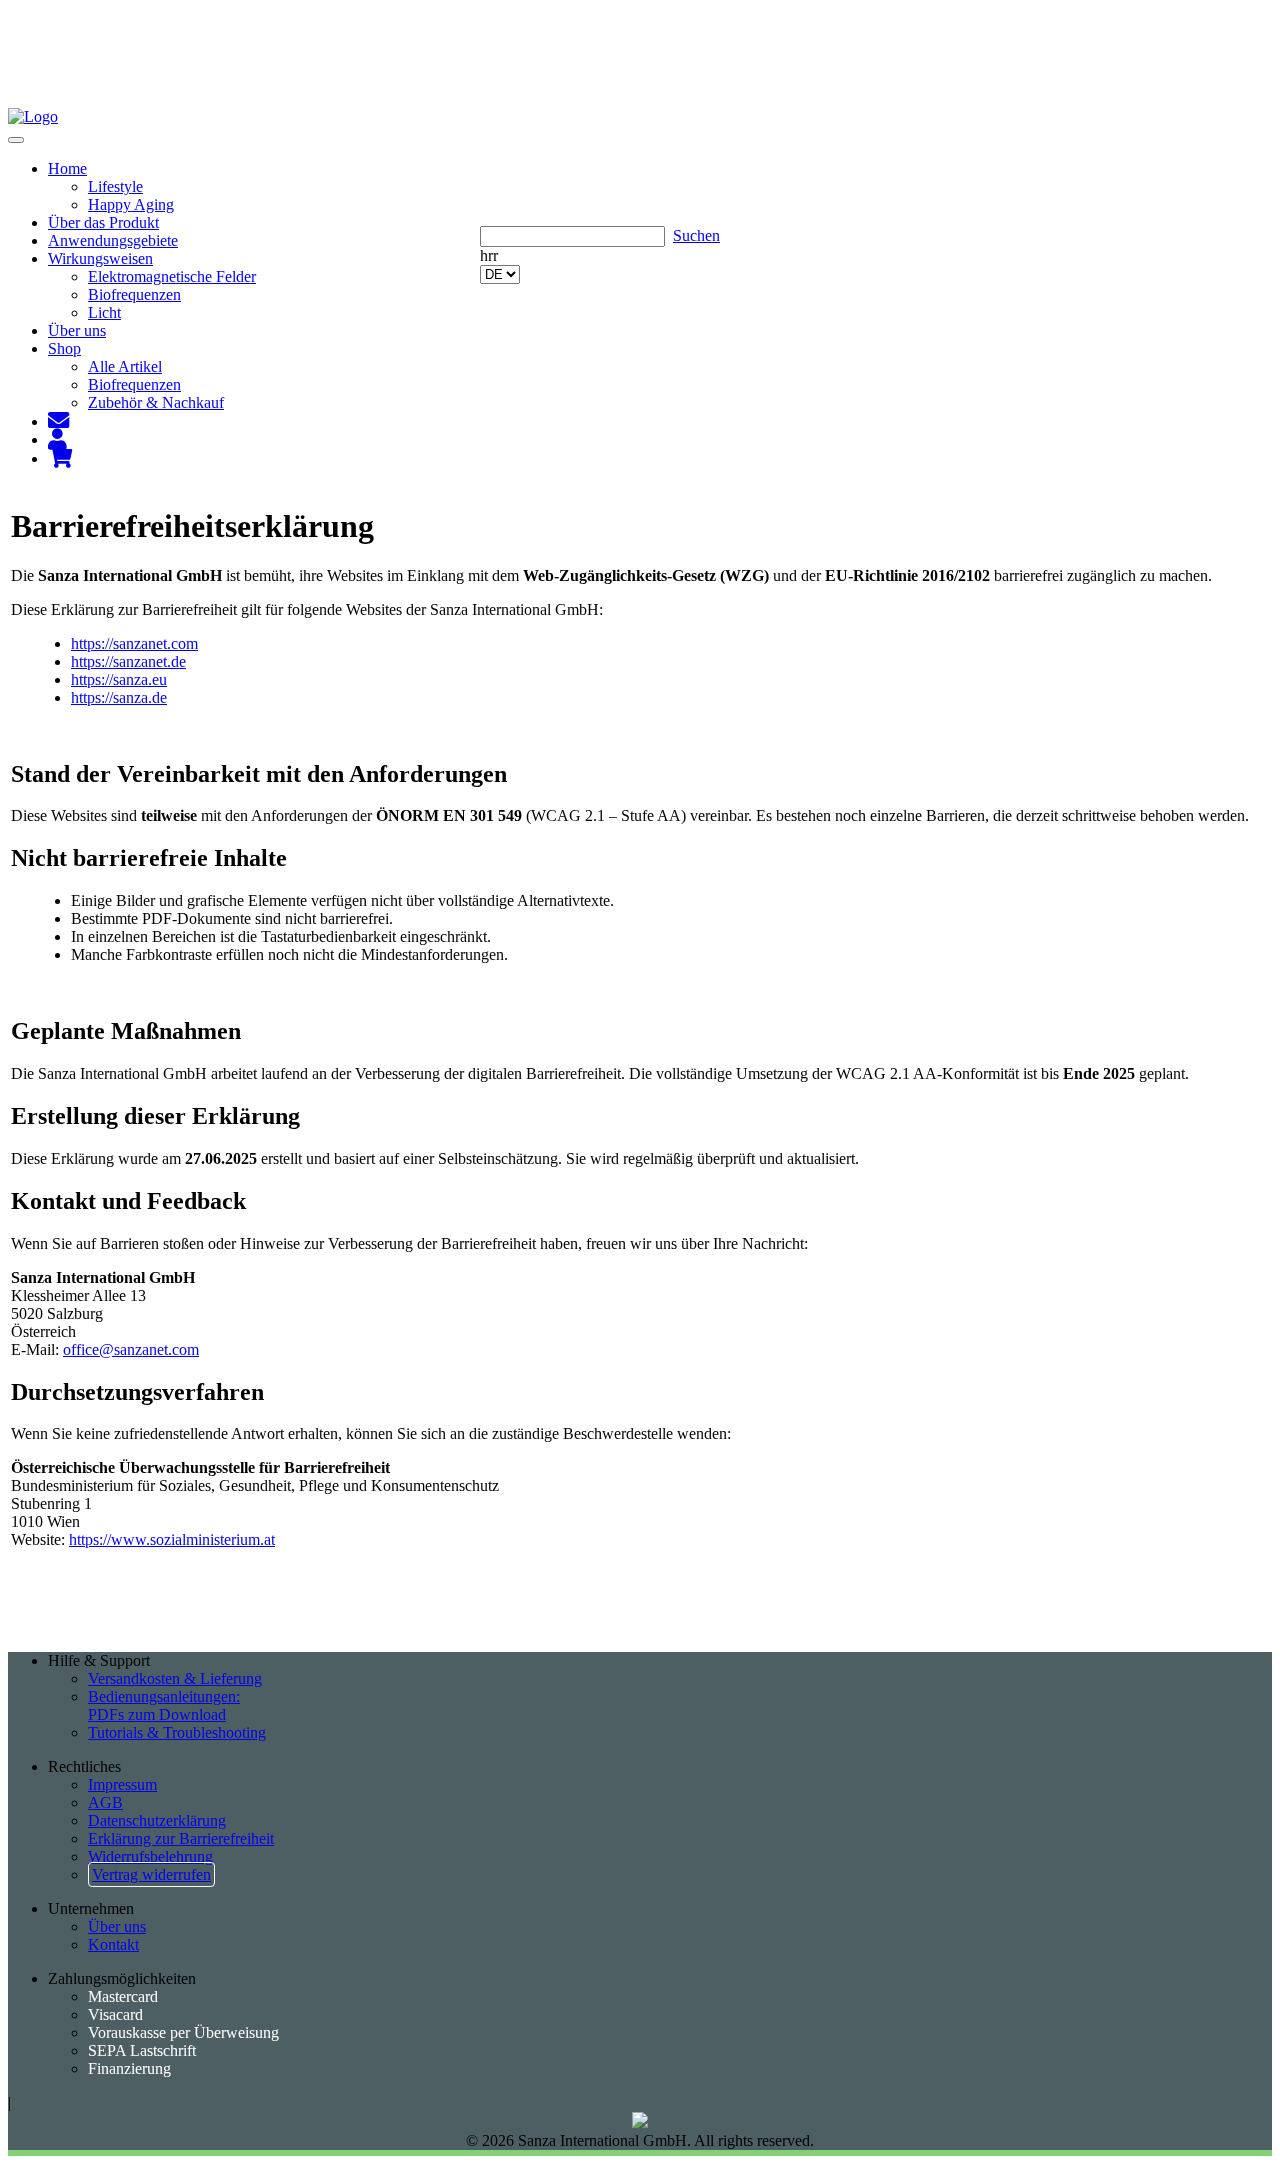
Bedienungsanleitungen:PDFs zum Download (164, 1705)
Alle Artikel (125, 366)
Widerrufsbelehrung (150, 1856)
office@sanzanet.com (131, 1349)
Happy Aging (131, 204)
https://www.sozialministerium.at (172, 1539)
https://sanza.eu (119, 679)
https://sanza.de (119, 697)
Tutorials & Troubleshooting (177, 1732)
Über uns (117, 1926)
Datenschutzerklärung (157, 1820)
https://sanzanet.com (134, 643)
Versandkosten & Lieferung (175, 1678)
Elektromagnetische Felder (172, 276)
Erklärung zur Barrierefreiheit (181, 1838)
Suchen (696, 235)
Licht (104, 312)
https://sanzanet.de (128, 661)
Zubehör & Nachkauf (156, 402)
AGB (105, 1802)
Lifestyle (115, 186)
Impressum (122, 1784)
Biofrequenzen (134, 294)
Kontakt (113, 1944)
